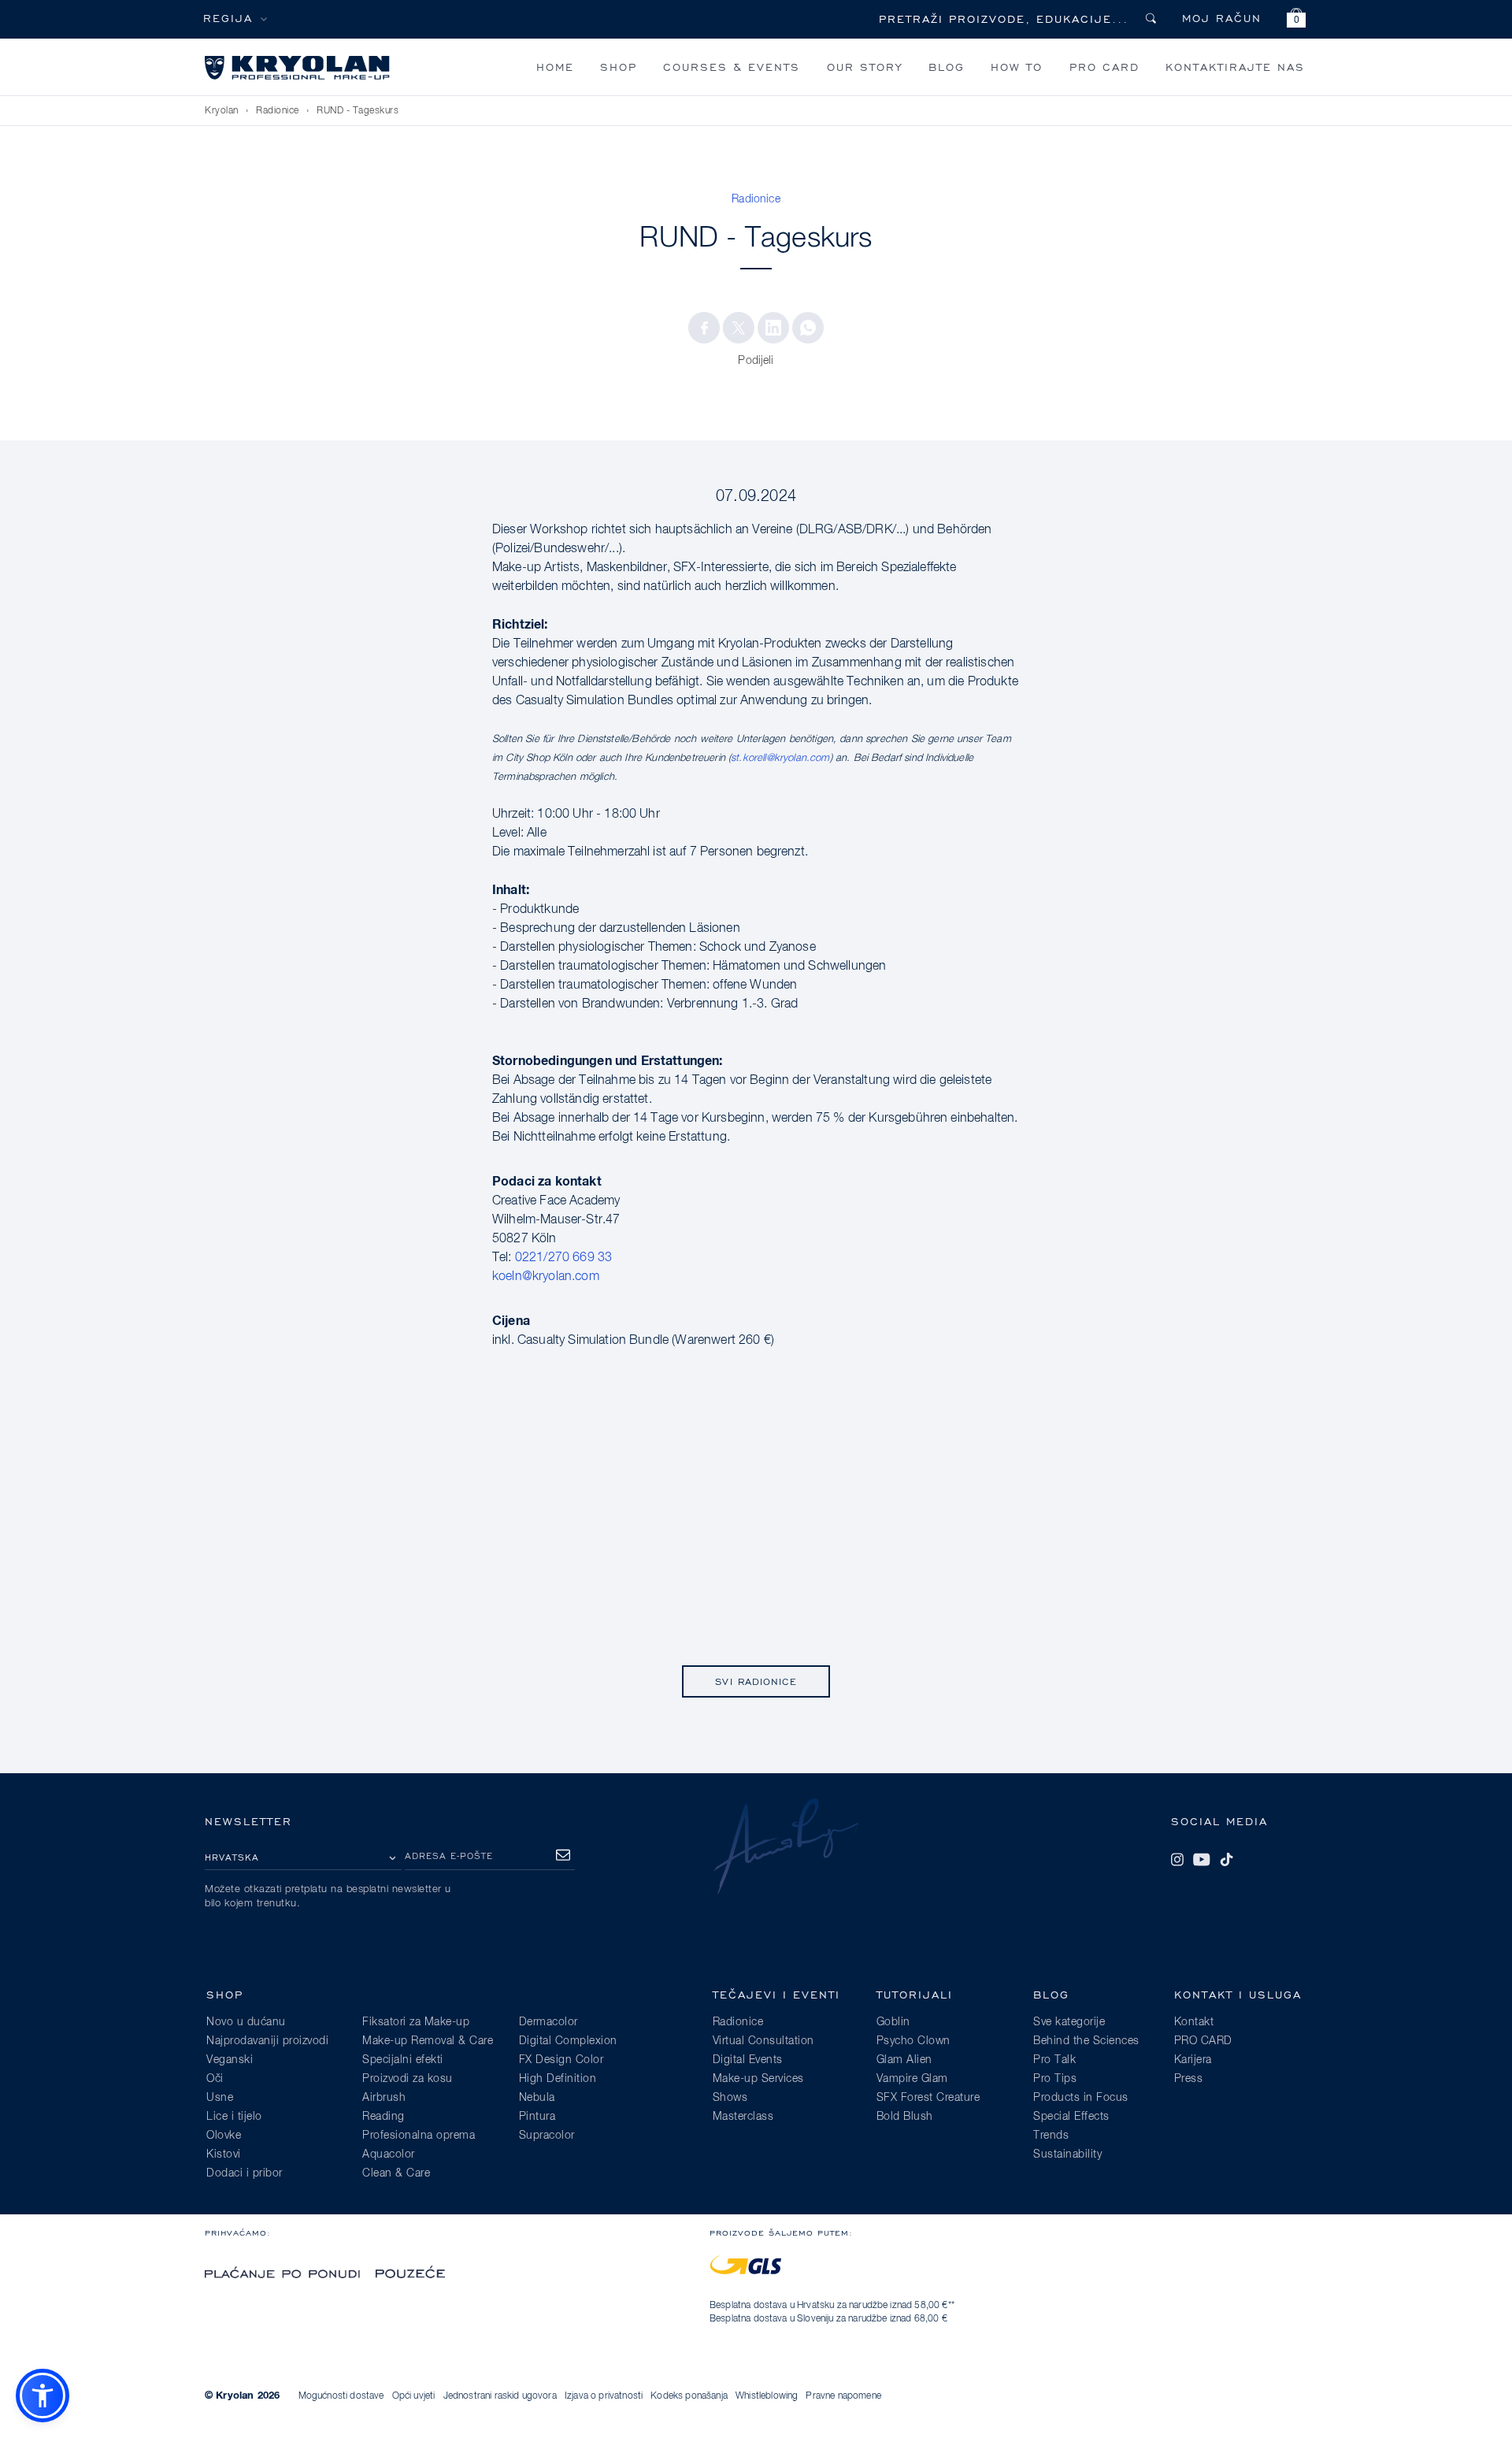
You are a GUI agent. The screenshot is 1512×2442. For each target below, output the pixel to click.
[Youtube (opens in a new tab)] (1202, 1860)
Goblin (893, 2022)
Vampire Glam (912, 2079)
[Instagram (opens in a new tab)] (1177, 1860)
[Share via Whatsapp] (808, 328)
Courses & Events (732, 67)
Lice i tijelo (234, 2117)
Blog (947, 67)
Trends (1051, 2136)
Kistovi (224, 2154)
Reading (384, 2117)
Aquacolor (389, 2154)
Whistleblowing (767, 2396)
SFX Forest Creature (928, 2098)
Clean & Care (396, 2173)
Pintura (537, 2117)
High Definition (558, 2079)
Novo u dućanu (246, 2022)
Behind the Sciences (1086, 2041)
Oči (215, 2079)
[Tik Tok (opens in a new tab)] (1226, 1860)
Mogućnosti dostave (341, 2396)
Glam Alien (904, 2060)
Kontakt (1194, 2022)
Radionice (278, 111)
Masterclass (743, 2117)
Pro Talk (1054, 2060)
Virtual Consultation (763, 2041)
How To (1017, 67)
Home (555, 67)
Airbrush (384, 2098)
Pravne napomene (843, 2396)
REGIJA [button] (228, 18)
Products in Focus (1081, 2098)
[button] (1296, 20)
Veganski (230, 2060)
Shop (619, 67)
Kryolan (222, 111)
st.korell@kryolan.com (780, 758)
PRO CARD (1104, 67)
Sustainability (1067, 2154)
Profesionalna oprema (419, 2136)
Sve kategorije (1069, 2022)
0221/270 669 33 (563, 1258)
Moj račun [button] (1222, 18)
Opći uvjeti (414, 2396)
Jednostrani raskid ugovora (500, 2396)
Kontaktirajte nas (1235, 67)
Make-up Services (758, 2079)
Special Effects (1071, 2117)
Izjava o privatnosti (604, 2396)
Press (1189, 2079)
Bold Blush (905, 2117)
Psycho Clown (913, 2041)
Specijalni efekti (403, 2060)
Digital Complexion (568, 2041)
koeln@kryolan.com (546, 1277)
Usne (220, 2098)
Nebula (537, 2098)
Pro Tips (1055, 2079)
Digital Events (748, 2060)
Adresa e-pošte (449, 1856)
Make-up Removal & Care (428, 2041)
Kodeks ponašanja (689, 2396)
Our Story (865, 67)
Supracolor (547, 2136)
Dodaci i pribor (245, 2173)
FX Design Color (561, 2060)
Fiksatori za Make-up (416, 2022)
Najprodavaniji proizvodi (267, 2041)
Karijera (1193, 2060)
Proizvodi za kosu (408, 2079)
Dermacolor (548, 2022)
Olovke (224, 2136)
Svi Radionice (756, 1681)
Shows (730, 2098)
